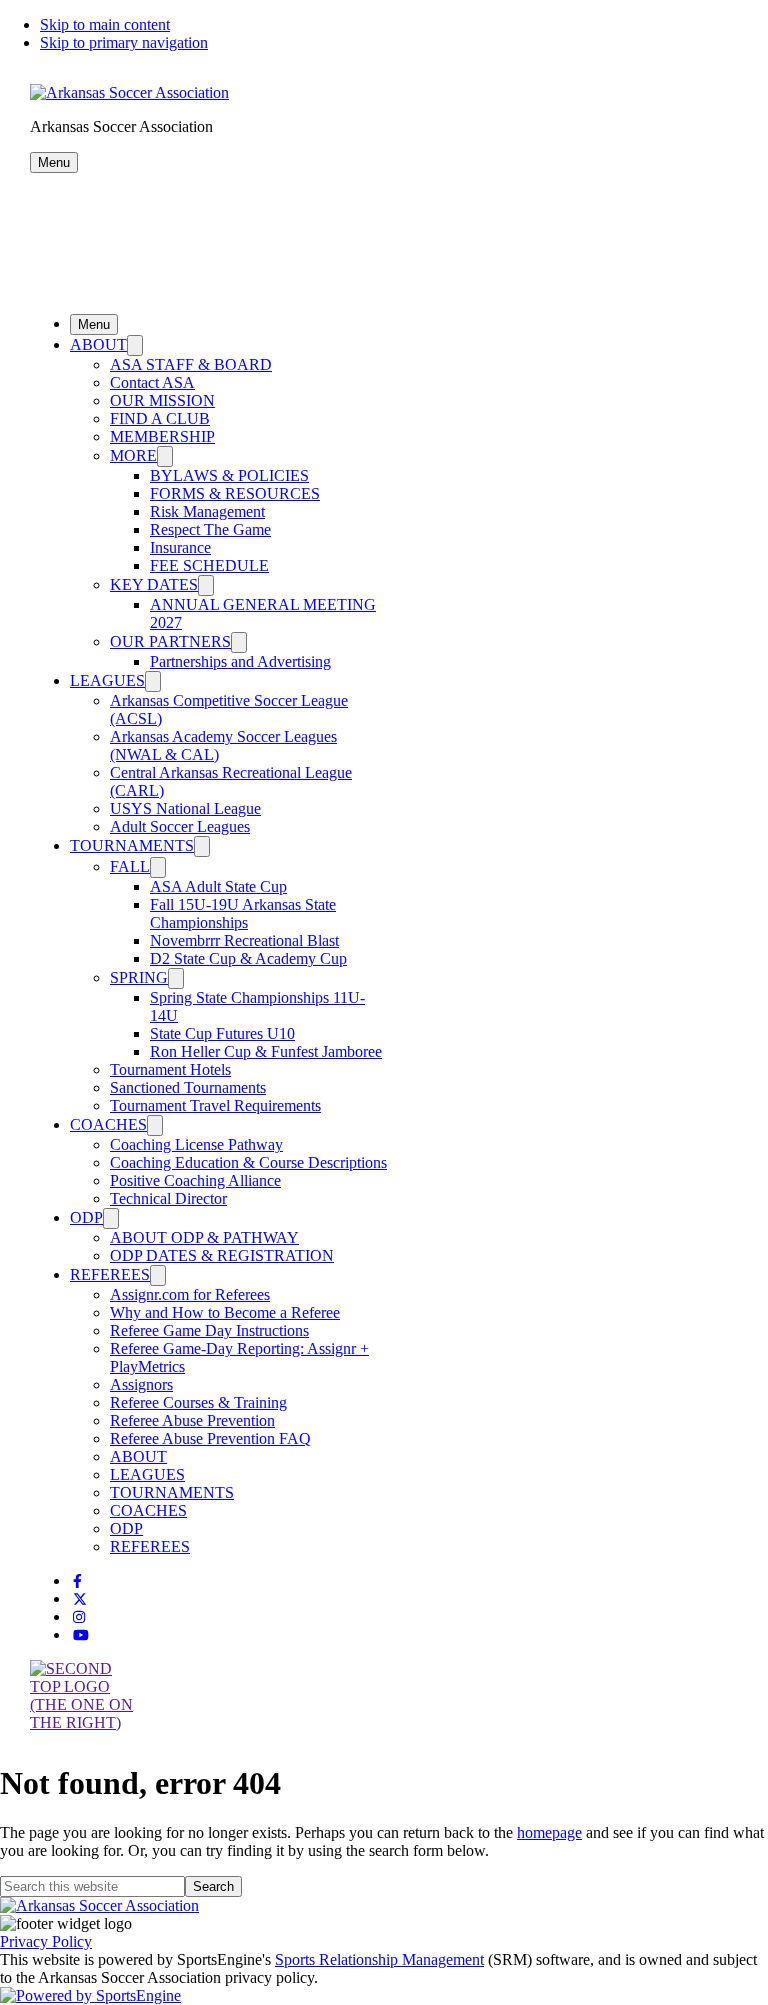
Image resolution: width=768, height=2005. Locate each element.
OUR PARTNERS (170, 641)
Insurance (180, 547)
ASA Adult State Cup (218, 886)
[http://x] (80, 1599)
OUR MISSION (162, 400)
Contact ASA (152, 382)
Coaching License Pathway (196, 1144)
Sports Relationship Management (379, 1959)
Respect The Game (210, 529)
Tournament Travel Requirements (215, 1105)
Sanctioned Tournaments (188, 1087)
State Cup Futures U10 (222, 1033)
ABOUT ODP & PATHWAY (204, 1237)
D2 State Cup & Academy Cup (248, 958)
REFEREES (110, 1274)
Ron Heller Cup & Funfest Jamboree (266, 1051)
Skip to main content (105, 24)
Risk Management (207, 511)
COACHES (108, 1124)
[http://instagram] (79, 1617)
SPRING (139, 977)
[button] (54, 162)
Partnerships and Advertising (240, 661)
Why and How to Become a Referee (225, 1312)
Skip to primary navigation (124, 42)
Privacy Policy (46, 1941)
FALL (130, 866)
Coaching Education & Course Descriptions (248, 1162)
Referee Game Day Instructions (209, 1330)
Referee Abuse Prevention (192, 1420)
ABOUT (98, 344)
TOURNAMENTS (132, 845)
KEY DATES (154, 584)
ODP (86, 1217)
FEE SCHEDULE (209, 565)
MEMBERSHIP (162, 436)
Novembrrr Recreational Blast (244, 940)
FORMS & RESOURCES (235, 493)
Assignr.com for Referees (190, 1294)
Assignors (141, 1384)
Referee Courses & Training (198, 1402)
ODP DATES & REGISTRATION (222, 1255)
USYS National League (185, 808)
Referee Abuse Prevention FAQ (210, 1438)
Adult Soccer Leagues (180, 826)
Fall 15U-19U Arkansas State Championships (243, 913)
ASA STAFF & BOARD (191, 364)
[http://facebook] (77, 1581)
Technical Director (168, 1198)
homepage (549, 1832)
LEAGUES (107, 680)
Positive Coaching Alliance (195, 1180)
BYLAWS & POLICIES (229, 475)
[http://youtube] (81, 1635)
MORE (133, 455)
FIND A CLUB (160, 418)
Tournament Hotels (170, 1069)
